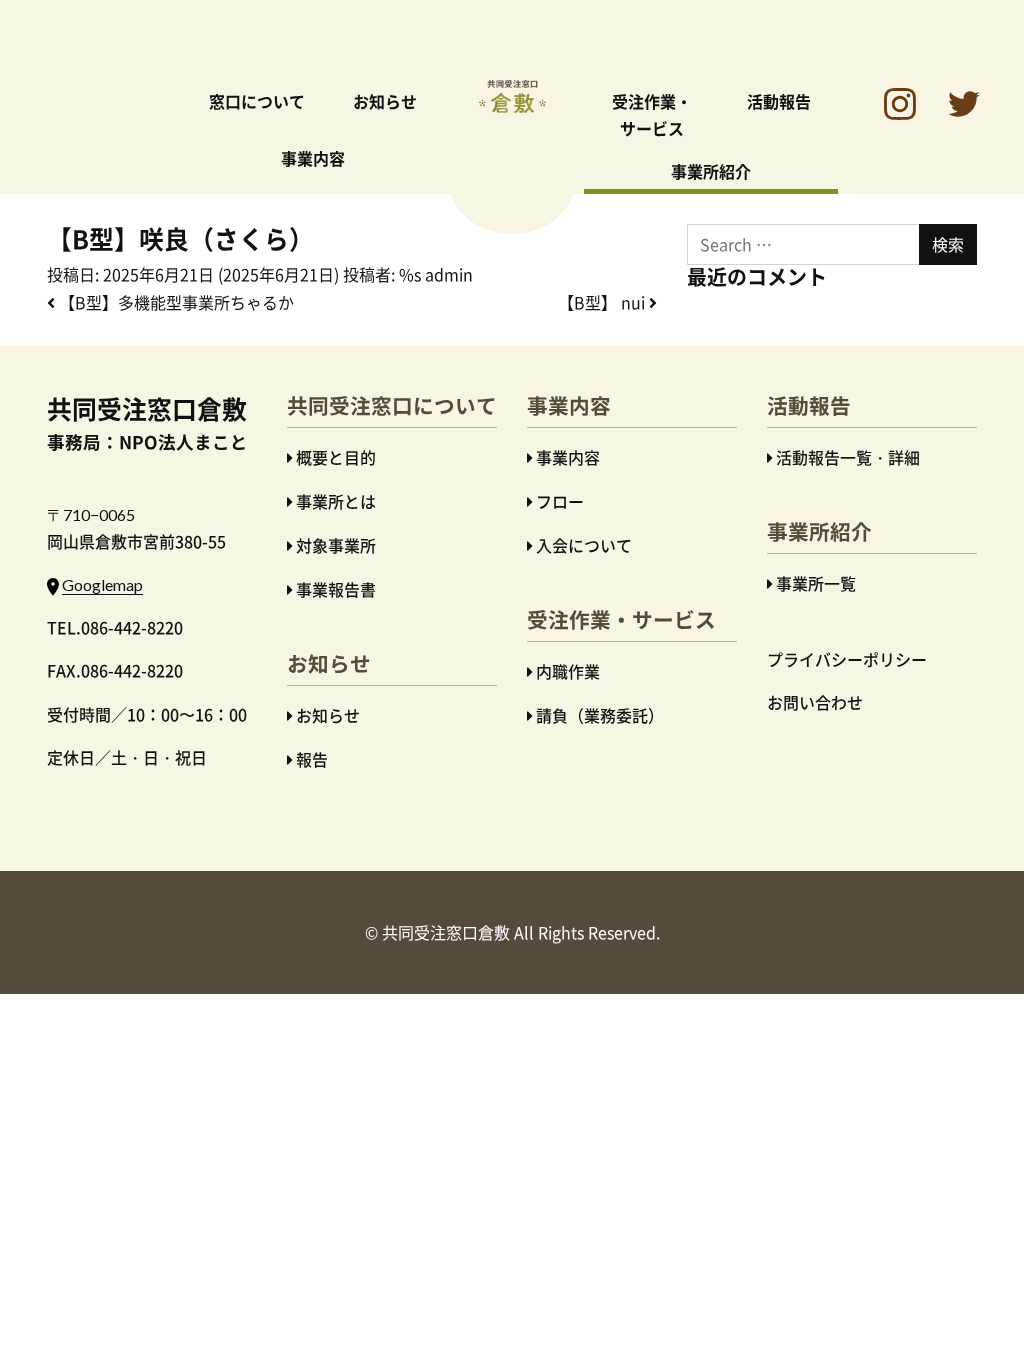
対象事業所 (336, 545)
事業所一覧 (816, 583)
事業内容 (313, 158)
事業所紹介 (711, 171)
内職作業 (568, 671)
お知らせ (385, 101)
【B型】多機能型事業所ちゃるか (174, 302)
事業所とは (336, 501)
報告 (312, 759)
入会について (584, 545)
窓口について (257, 101)
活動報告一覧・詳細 (848, 457)
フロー (560, 501)
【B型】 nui (603, 302)
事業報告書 (336, 589)
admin (449, 274)
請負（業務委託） (600, 715)
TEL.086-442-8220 (115, 627)
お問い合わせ (815, 702)
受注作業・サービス (652, 114)
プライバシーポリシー (847, 659)
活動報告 (779, 101)
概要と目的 (336, 457)
